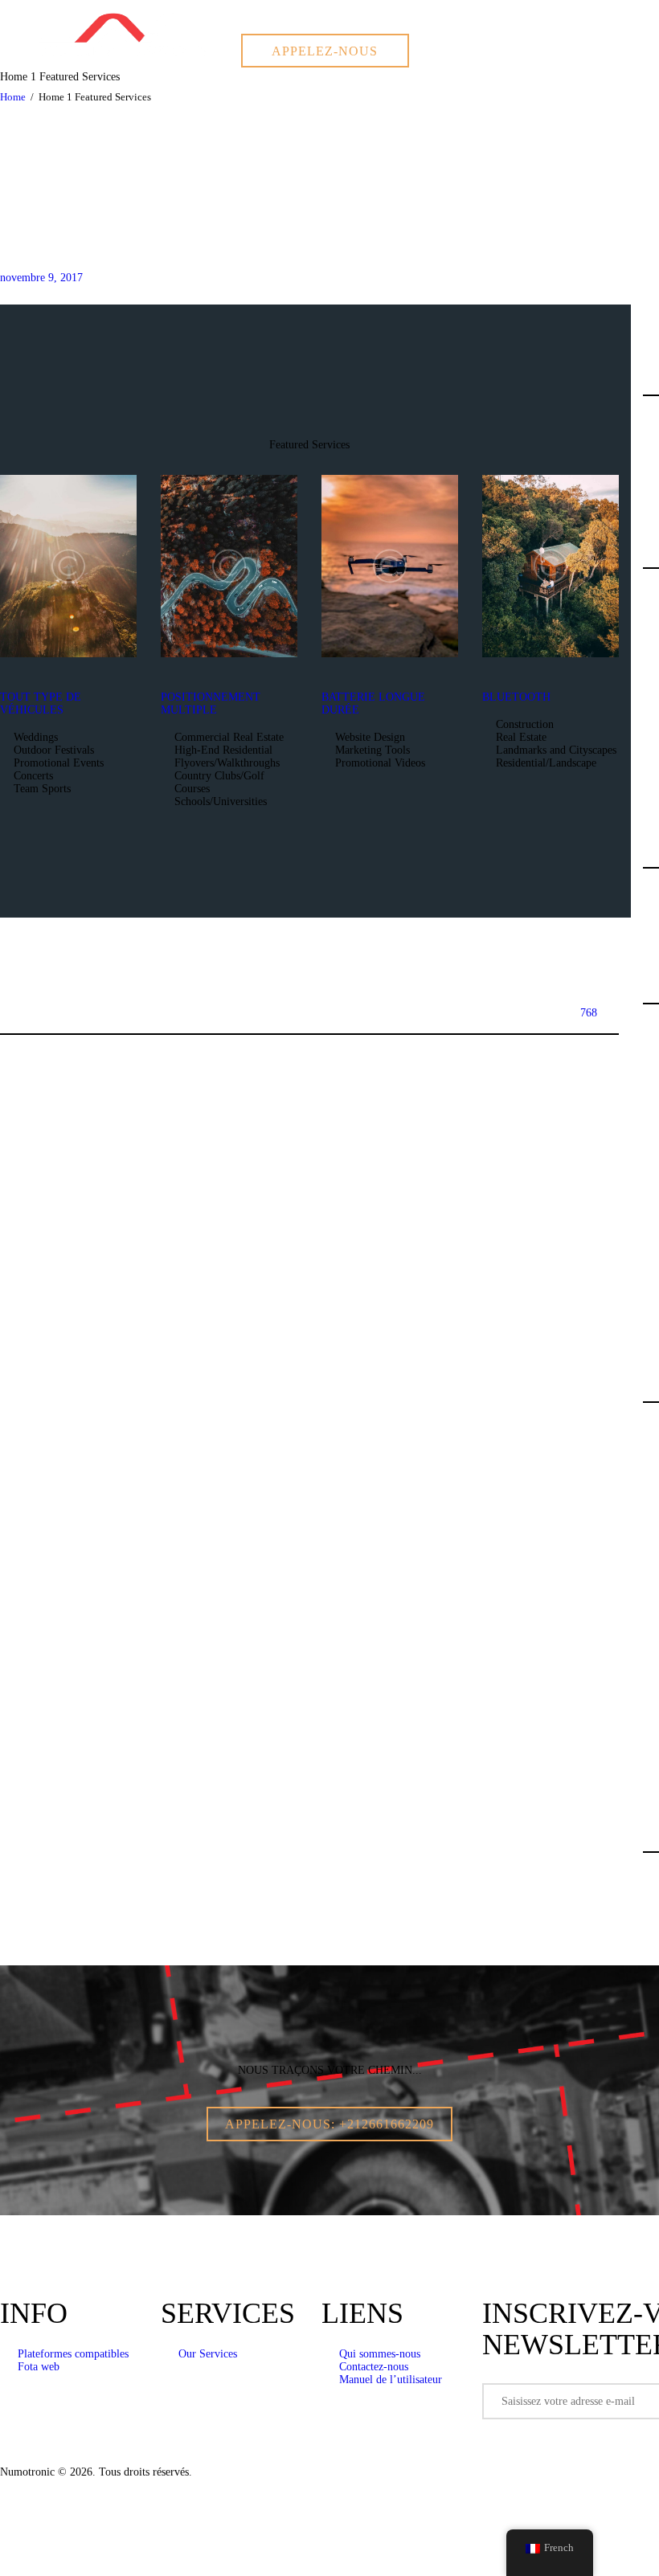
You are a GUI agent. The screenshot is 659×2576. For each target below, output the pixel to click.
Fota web (39, 2367)
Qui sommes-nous (380, 2354)
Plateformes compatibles (73, 2354)
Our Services (208, 2354)
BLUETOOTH (516, 697)
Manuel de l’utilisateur (391, 2380)
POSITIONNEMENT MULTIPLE (211, 703)
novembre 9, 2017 (41, 278)
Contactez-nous (374, 2367)
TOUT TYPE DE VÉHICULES (41, 703)
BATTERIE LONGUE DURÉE (373, 703)
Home (13, 97)
